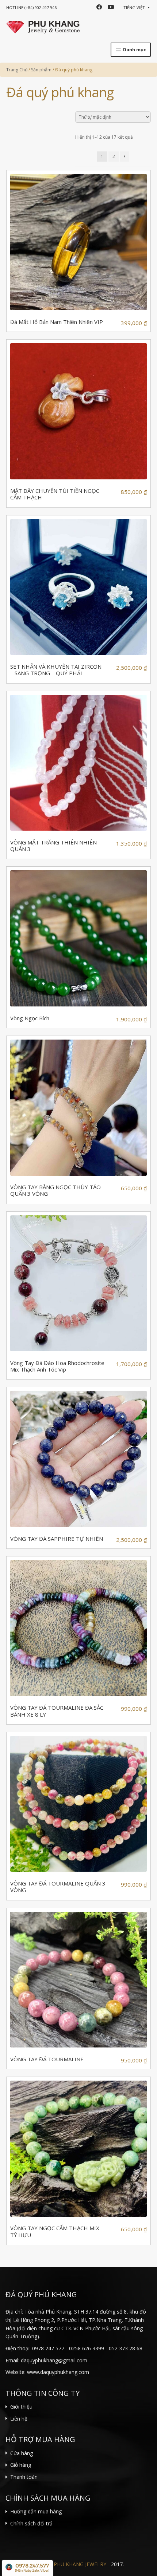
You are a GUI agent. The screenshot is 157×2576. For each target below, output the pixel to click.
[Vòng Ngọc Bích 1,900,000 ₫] (78, 938)
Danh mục (135, 50)
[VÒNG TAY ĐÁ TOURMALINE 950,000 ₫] (78, 1980)
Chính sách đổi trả (31, 2523)
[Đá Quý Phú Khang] (43, 26)
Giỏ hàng (21, 2465)
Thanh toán (24, 2477)
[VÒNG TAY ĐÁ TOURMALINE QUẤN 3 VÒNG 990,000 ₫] (78, 1804)
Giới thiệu (21, 2407)
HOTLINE (31, 7)
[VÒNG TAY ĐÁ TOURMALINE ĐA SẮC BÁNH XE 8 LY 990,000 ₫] (78, 1628)
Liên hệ (19, 2419)
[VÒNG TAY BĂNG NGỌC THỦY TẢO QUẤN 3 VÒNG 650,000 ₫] (78, 1108)
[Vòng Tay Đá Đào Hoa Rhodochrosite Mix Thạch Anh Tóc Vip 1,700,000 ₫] (78, 1283)
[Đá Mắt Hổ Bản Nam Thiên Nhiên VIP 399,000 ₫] (78, 242)
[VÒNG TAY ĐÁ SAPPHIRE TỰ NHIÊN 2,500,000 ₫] (78, 1459)
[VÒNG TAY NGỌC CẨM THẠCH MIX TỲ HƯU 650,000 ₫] (78, 2149)
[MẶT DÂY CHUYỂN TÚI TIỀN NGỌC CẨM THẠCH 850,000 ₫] (78, 411)
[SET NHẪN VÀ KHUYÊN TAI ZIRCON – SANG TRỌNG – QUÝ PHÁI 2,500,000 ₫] (78, 587)
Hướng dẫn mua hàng (36, 2511)
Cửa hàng (22, 2453)
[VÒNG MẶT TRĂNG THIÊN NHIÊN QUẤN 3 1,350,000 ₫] (78, 763)
